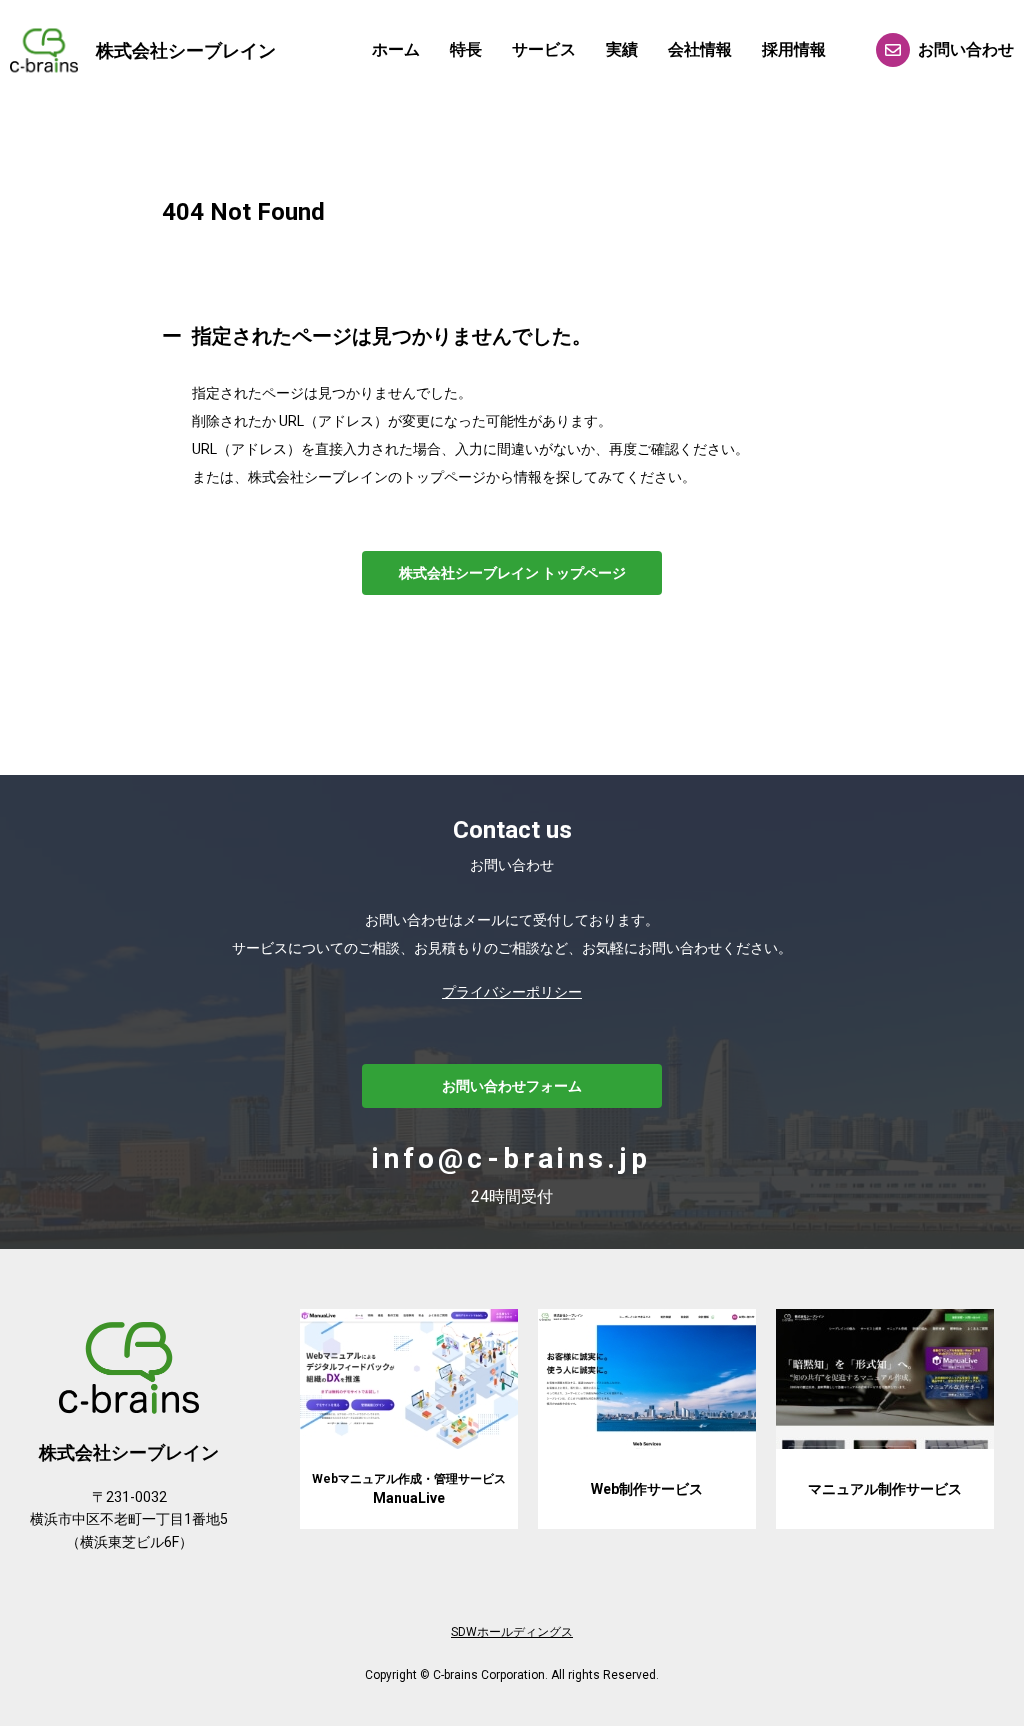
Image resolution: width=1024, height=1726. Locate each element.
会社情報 (700, 49)
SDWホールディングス (512, 1632)
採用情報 (794, 49)
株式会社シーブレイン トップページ (512, 573)
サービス (544, 49)
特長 (466, 49)
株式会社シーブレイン (186, 50)
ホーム (396, 49)
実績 (622, 49)
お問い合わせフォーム (512, 1086)
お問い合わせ (966, 49)
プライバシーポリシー (512, 992)
